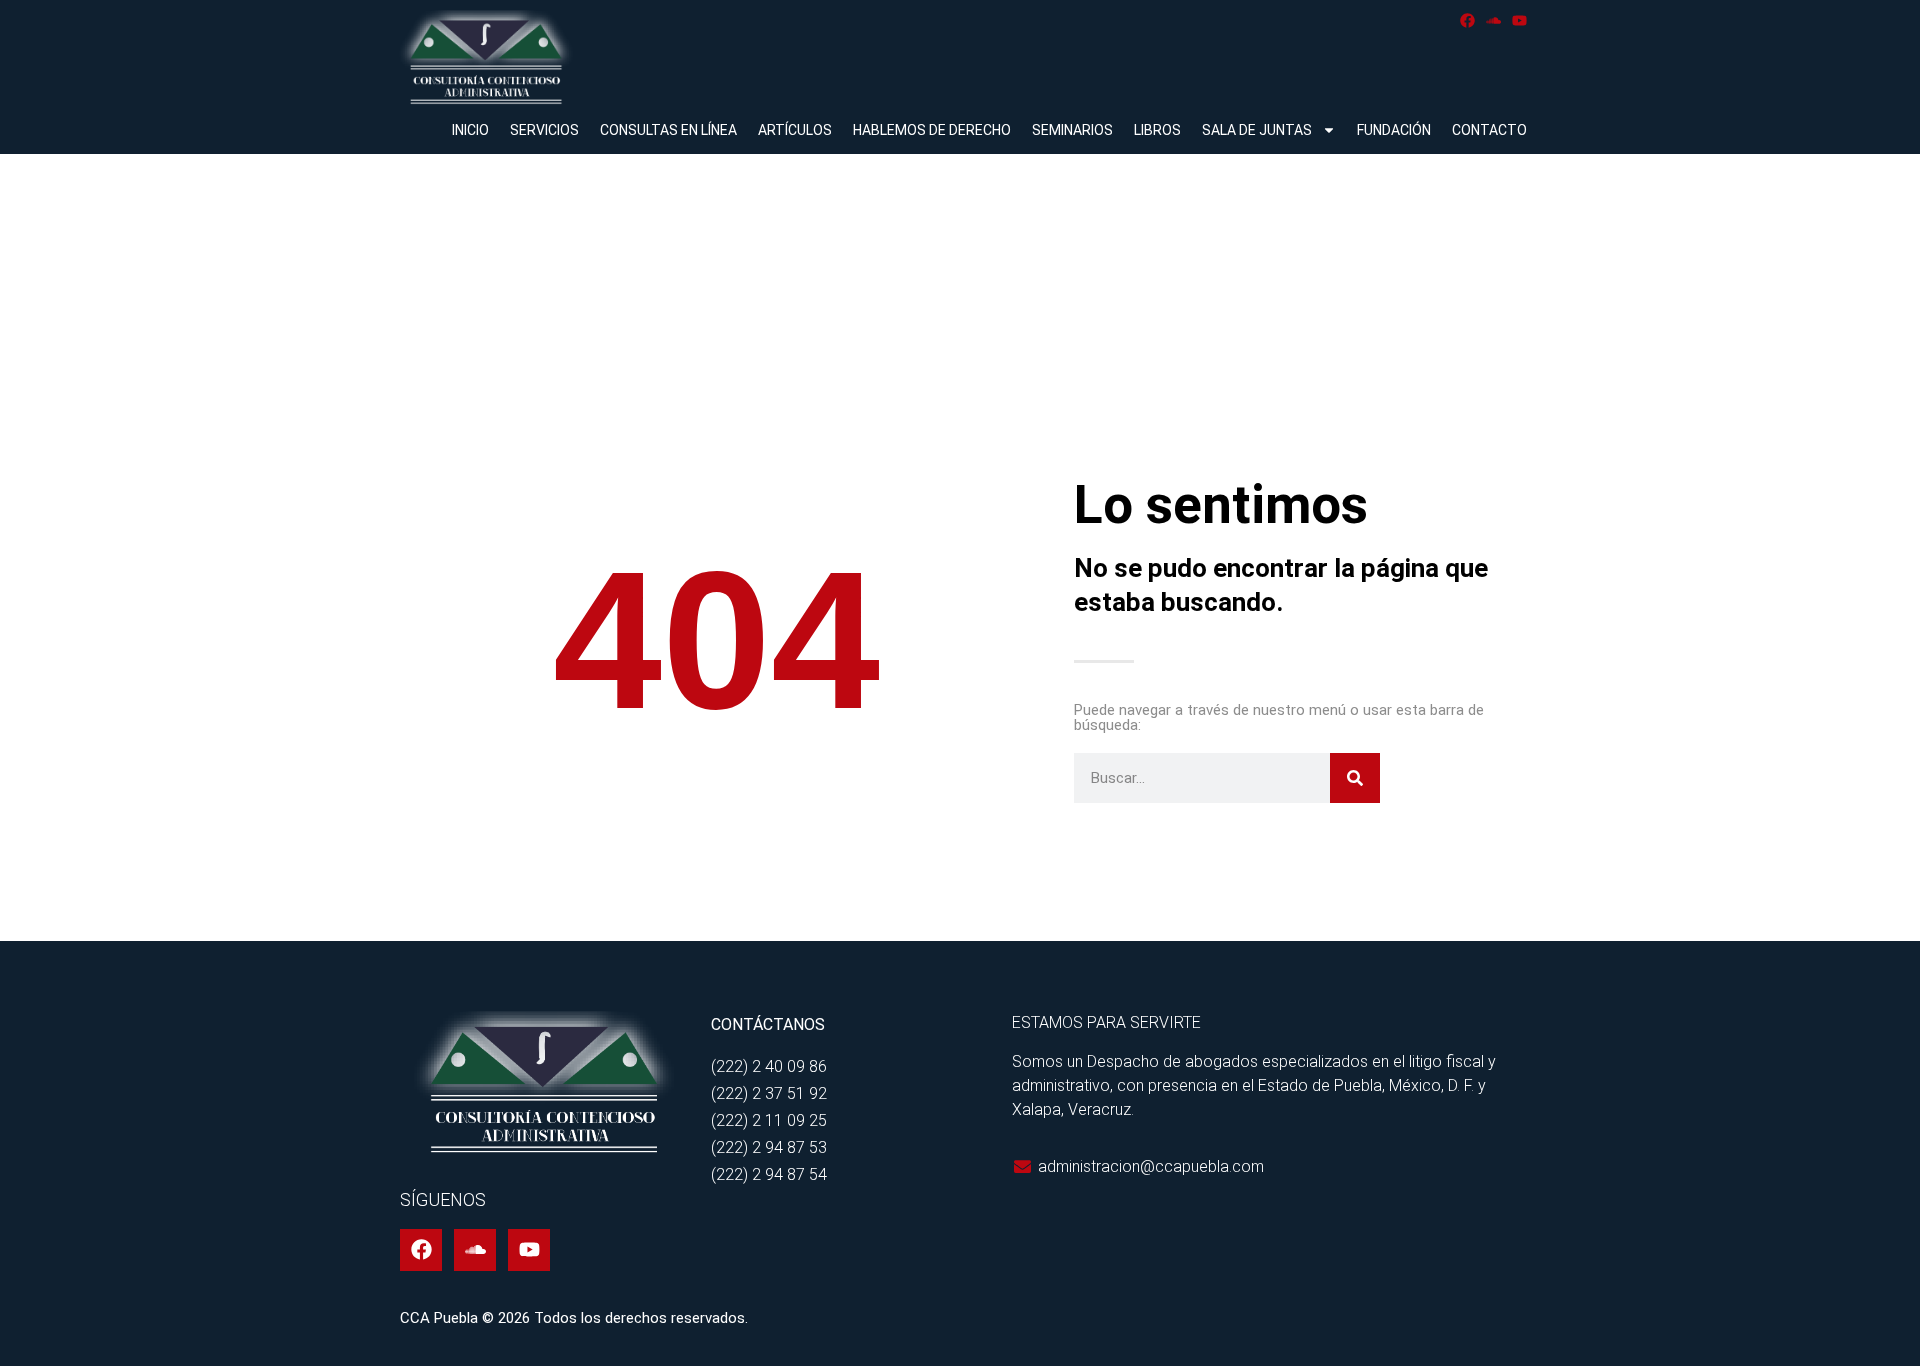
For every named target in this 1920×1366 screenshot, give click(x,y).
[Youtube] (1519, 20)
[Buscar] (1355, 778)
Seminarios (1072, 130)
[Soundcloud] (1493, 20)
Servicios (544, 130)
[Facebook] (1467, 20)
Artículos (795, 130)
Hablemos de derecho (932, 130)
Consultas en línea (668, 130)
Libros (1157, 130)
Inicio (470, 130)
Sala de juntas (1257, 130)
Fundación (1394, 130)
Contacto (1489, 130)
